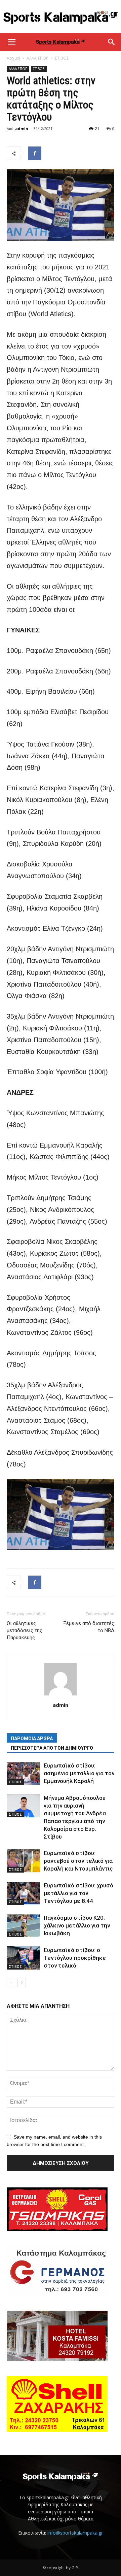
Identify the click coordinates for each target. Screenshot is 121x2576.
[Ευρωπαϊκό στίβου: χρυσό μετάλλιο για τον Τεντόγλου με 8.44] (24, 1893)
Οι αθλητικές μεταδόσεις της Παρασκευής (25, 1630)
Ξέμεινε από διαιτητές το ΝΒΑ (89, 1627)
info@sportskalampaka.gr (75, 2533)
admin (22, 128)
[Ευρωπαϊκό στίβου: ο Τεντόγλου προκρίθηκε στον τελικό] (24, 1958)
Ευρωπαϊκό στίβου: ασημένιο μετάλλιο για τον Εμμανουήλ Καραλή (79, 1773)
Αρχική (13, 58)
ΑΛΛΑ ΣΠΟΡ (37, 58)
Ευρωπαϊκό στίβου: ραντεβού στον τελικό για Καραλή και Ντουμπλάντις (78, 1861)
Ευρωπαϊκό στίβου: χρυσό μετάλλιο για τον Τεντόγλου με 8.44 (78, 1893)
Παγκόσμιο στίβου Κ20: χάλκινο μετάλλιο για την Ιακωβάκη (77, 1925)
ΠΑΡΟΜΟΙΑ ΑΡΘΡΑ (32, 1739)
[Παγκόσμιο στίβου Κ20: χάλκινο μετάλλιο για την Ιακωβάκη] (24, 1926)
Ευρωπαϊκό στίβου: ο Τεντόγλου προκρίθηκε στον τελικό (75, 1958)
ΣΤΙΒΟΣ (62, 58)
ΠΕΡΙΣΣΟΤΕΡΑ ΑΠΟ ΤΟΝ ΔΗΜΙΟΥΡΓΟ (52, 1748)
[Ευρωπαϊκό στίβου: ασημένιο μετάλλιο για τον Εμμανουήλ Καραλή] (24, 1773)
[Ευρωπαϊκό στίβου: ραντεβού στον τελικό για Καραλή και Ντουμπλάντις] (24, 1861)
